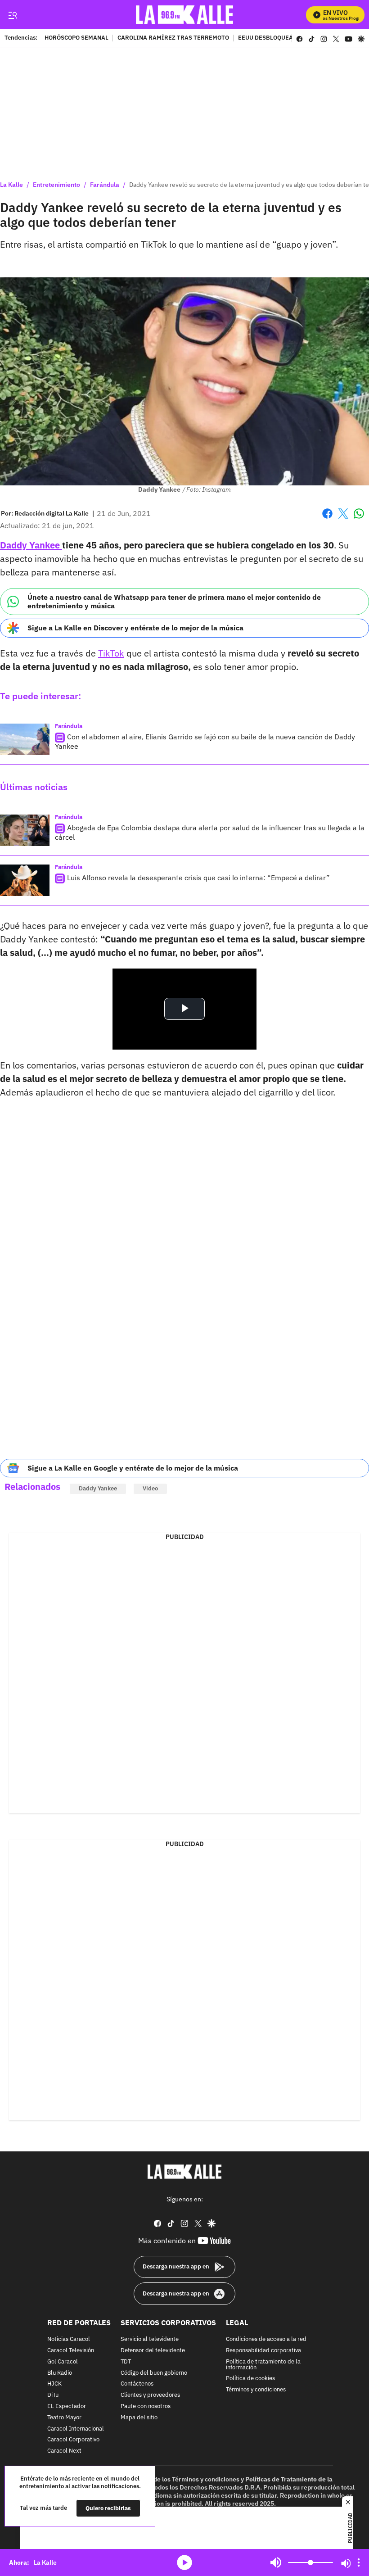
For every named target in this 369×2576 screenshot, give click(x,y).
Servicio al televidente (150, 2339)
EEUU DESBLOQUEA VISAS (275, 38)
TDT (126, 2361)
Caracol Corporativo (73, 2440)
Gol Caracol (63, 2361)
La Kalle (11, 185)
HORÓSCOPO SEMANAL (76, 38)
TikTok (111, 653)
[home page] (185, 15)
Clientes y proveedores (150, 2395)
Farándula (105, 185)
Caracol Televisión (71, 2351)
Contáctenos (137, 2384)
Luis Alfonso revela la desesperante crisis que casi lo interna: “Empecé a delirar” (198, 878)
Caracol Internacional (76, 2429)
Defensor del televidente (153, 2351)
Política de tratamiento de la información (263, 2364)
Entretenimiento (56, 185)
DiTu (53, 2395)
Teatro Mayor (64, 2417)
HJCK (54, 2384)
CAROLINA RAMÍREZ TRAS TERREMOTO (173, 38)
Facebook (327, 519)
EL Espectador (67, 2406)
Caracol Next (64, 2451)
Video (150, 1488)
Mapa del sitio (139, 2417)
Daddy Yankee (31, 545)
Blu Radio (60, 2373)
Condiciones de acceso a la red (266, 2339)
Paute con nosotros (146, 2406)
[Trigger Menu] (12, 15)
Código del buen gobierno (154, 2373)
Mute (276, 2562)
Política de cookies (250, 2379)
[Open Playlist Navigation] (359, 2562)
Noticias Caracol (69, 2339)
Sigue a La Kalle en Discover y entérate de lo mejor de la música (135, 628)
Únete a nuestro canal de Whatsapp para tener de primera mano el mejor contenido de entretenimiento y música (174, 601)
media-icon (184, 2562)
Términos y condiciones (256, 2390)
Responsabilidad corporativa (263, 2351)
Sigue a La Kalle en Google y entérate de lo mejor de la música (133, 1468)
